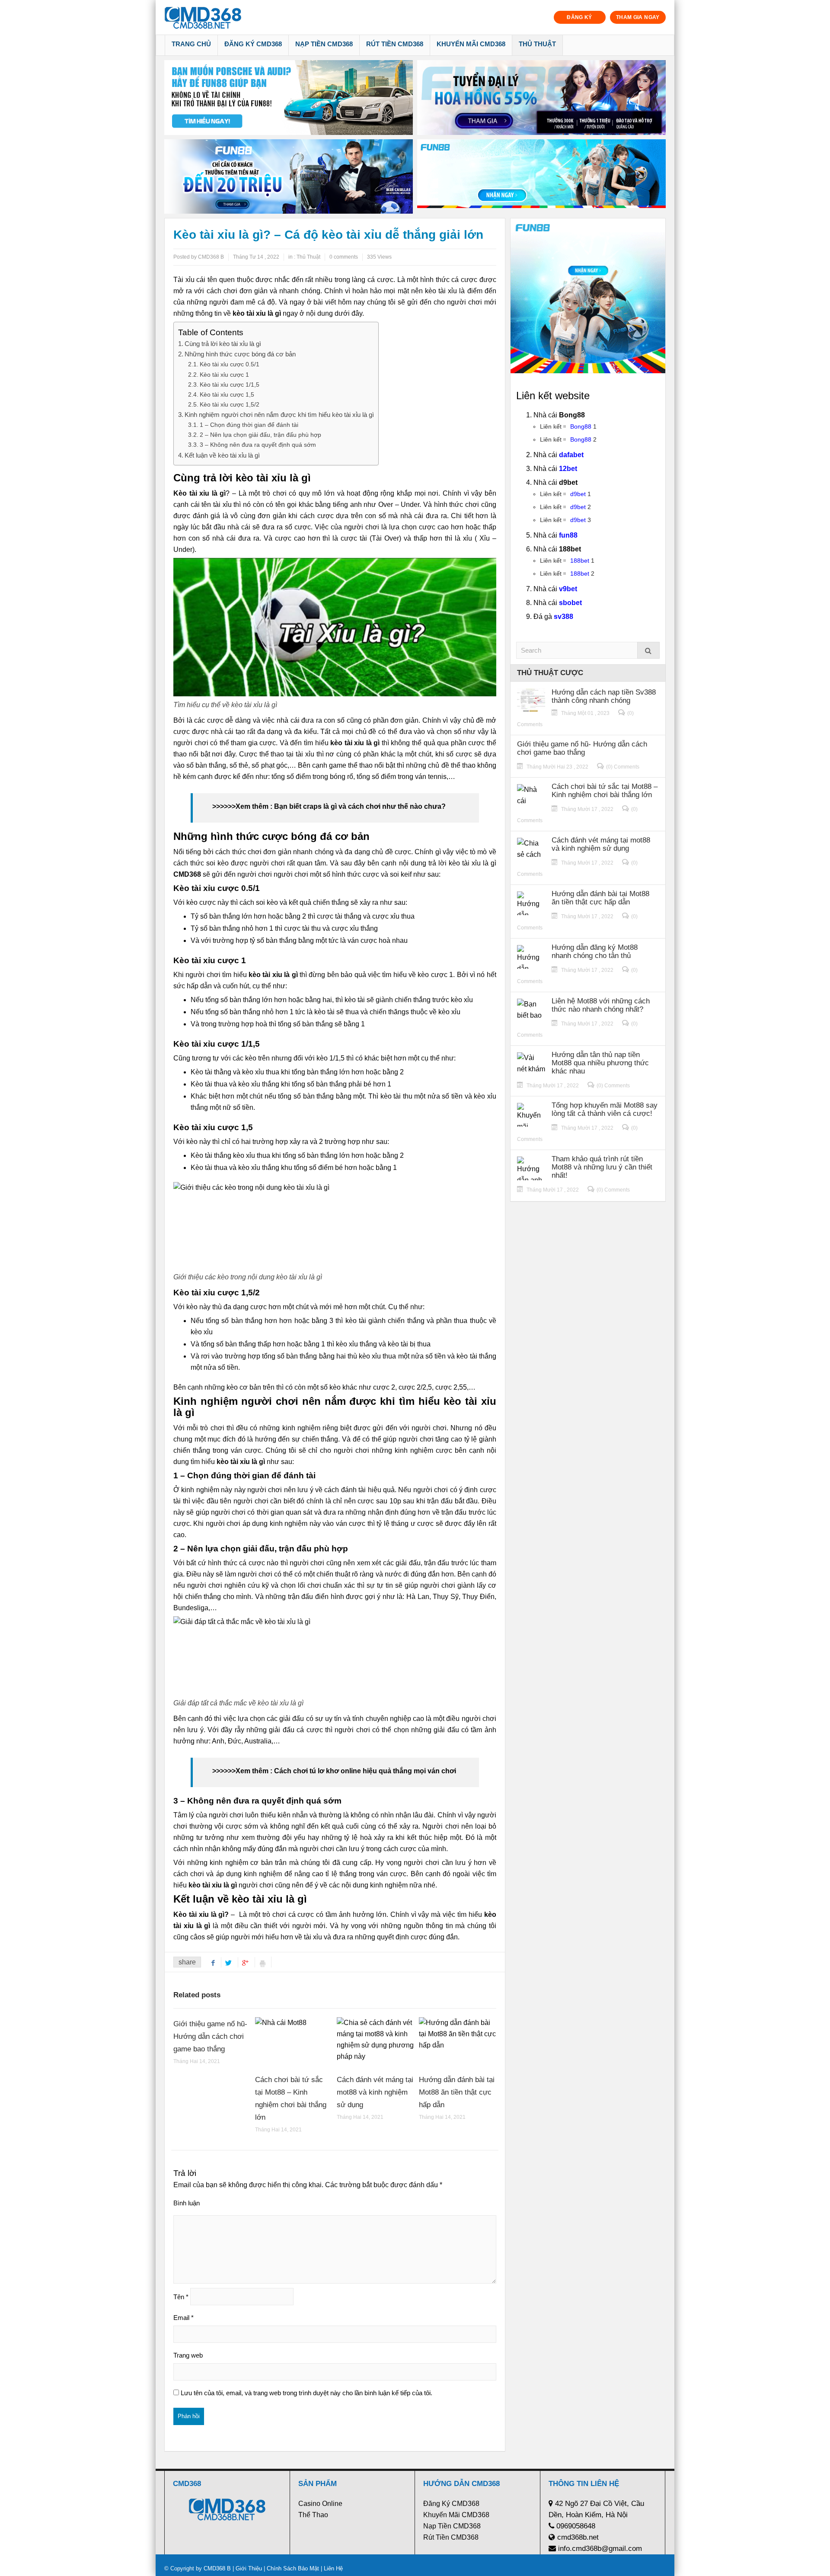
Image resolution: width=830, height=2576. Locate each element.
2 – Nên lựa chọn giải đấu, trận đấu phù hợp (260, 435)
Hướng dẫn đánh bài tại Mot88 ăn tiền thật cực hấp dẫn (457, 2092)
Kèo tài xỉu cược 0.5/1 (230, 364)
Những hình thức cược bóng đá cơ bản (240, 354)
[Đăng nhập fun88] (541, 177)
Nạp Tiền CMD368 (324, 44)
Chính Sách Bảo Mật (293, 2568)
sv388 (563, 617)
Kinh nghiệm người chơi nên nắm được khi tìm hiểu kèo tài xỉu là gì (279, 415)
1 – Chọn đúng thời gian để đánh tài (249, 425)
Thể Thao (313, 2515)
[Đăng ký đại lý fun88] (289, 98)
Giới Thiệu (249, 2568)
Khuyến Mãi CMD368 (471, 44)
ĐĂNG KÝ (579, 17)
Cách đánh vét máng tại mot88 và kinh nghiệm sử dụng (375, 2092)
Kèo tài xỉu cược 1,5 (227, 394)
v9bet (568, 589)
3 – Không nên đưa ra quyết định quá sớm (258, 445)
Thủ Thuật (537, 44)
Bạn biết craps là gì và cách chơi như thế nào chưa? (360, 806)
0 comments (344, 257)
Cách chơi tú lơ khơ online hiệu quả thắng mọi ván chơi (365, 1771)
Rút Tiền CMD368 (395, 44)
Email (184, 2318)
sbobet (570, 603)
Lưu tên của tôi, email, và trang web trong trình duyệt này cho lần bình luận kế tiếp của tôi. (306, 2393)
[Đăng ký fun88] (588, 296)
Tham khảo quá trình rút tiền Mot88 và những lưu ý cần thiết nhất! (602, 1167)
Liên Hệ (332, 2568)
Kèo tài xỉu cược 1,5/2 (230, 404)
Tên (181, 2297)
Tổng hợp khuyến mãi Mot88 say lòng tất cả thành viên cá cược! (605, 1109)
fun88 (568, 535)
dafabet (571, 455)
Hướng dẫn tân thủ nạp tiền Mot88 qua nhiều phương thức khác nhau (600, 1063)
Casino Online (320, 2504)
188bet (580, 561)
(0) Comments (623, 767)
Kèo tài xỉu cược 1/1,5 (230, 384)
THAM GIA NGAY (638, 17)
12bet (568, 469)
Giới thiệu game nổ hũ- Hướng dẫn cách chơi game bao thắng (210, 2036)
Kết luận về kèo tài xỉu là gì (222, 455)
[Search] (648, 650)
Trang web (188, 2355)
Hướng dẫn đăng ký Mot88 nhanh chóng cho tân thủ (595, 952)
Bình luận (187, 2203)
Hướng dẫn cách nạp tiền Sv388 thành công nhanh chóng (604, 696)
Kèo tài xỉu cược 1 (224, 375)
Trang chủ (191, 44)
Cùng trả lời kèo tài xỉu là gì (223, 344)
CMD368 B (217, 2568)
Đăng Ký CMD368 (253, 44)
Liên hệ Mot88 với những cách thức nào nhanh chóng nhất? (601, 1005)
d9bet (578, 494)
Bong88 (581, 426)
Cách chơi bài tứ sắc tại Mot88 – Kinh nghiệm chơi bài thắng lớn (605, 791)
